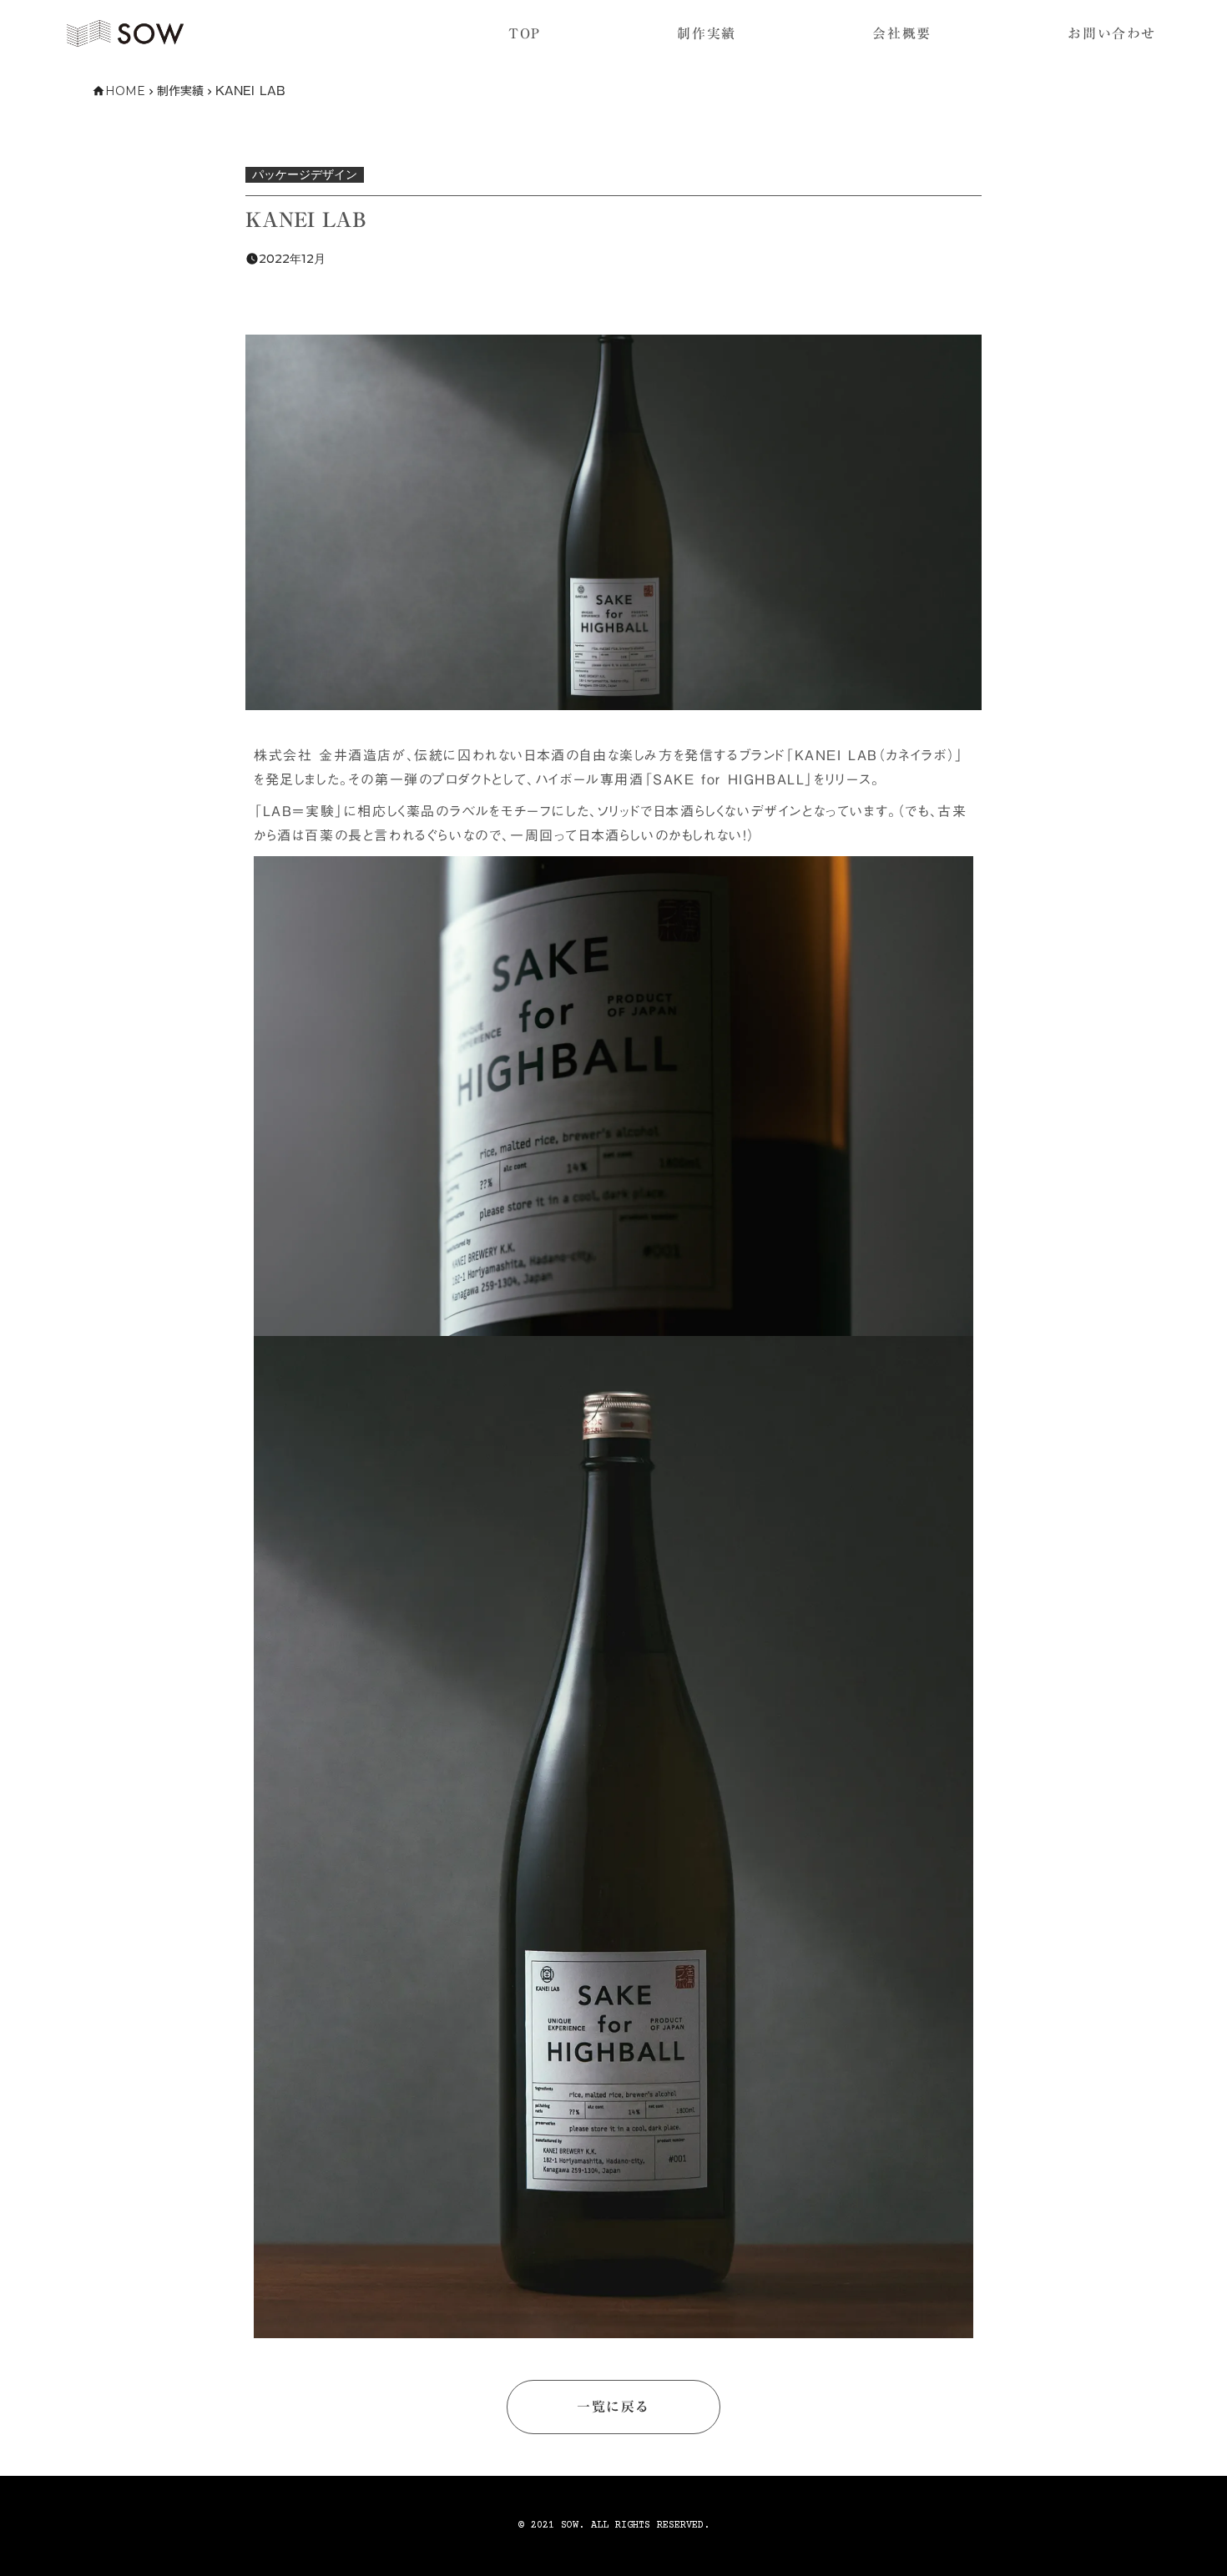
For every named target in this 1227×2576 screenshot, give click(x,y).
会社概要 (901, 33)
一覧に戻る (613, 2407)
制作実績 (180, 92)
